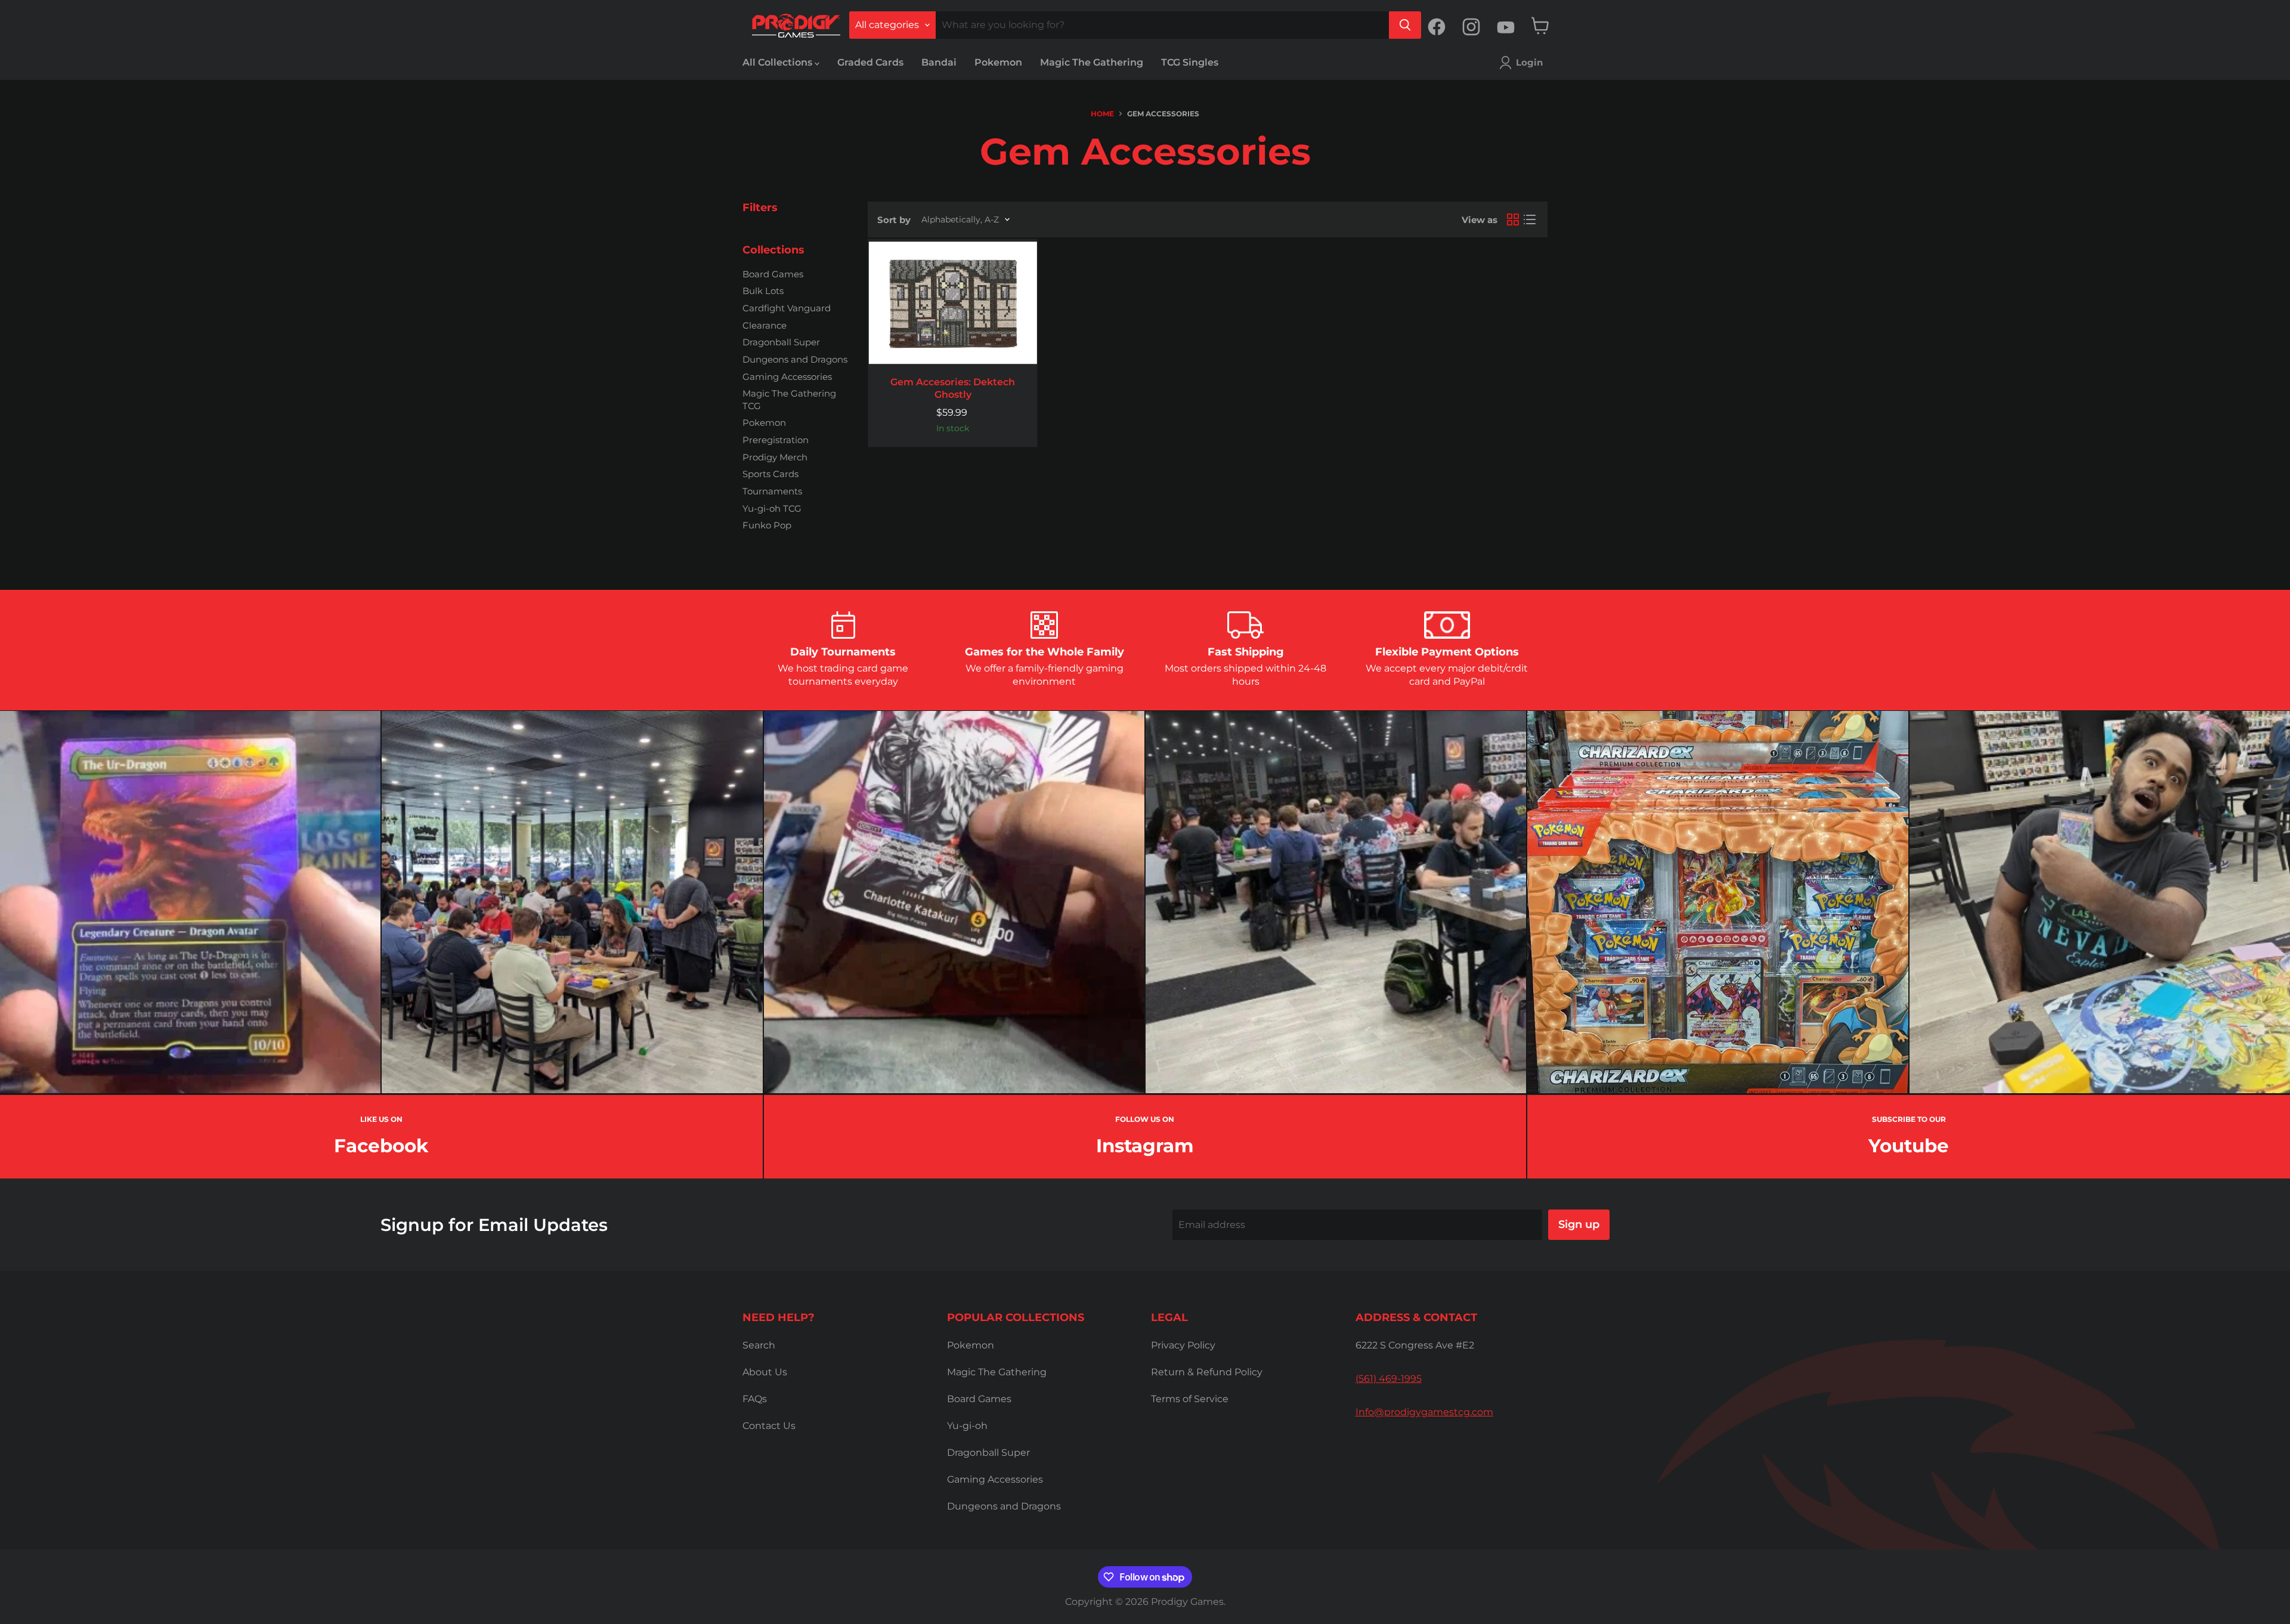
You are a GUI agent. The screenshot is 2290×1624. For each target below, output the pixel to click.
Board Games (773, 274)
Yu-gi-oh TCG (772, 508)
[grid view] (1513, 219)
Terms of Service (1190, 1399)
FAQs (755, 1399)
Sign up (1579, 1224)
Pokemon (998, 62)
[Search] (1405, 25)
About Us (765, 1372)
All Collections (779, 62)
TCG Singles (1190, 62)
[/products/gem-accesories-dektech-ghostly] (953, 302)
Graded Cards (870, 62)
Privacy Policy (1183, 1345)
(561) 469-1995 (1389, 1379)
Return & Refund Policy (1207, 1372)
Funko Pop (767, 525)
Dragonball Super (781, 342)
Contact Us (769, 1426)
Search (759, 1345)
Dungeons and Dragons (795, 359)
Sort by (894, 220)
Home (1102, 114)
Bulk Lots (763, 291)
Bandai (939, 62)
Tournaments (772, 491)
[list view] (1530, 219)
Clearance (765, 325)
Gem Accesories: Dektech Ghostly (953, 388)
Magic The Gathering (1092, 62)
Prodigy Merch (775, 457)
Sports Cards (770, 474)
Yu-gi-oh (967, 1426)
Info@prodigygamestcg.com (1424, 1412)
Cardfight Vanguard (787, 308)
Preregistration (776, 440)
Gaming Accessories (787, 377)
